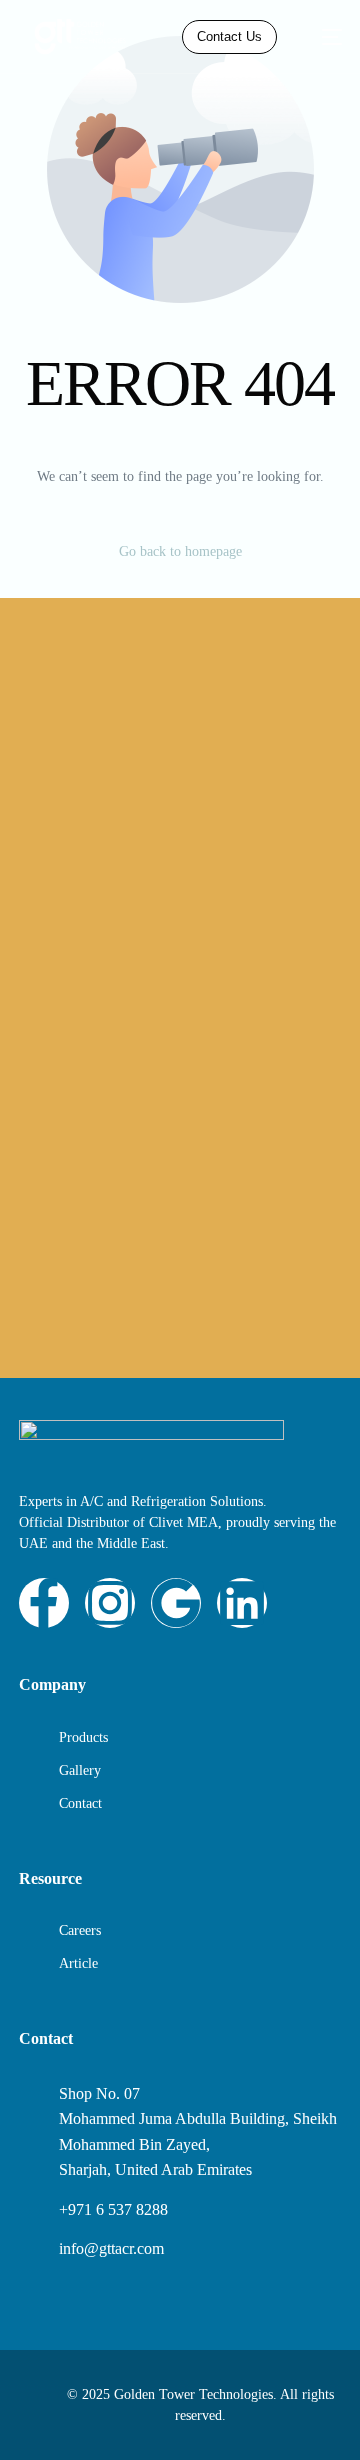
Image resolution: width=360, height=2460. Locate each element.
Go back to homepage (180, 551)
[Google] (176, 1603)
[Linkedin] (242, 1603)
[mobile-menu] (322, 36)
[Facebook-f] (44, 1603)
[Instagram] (110, 1603)
